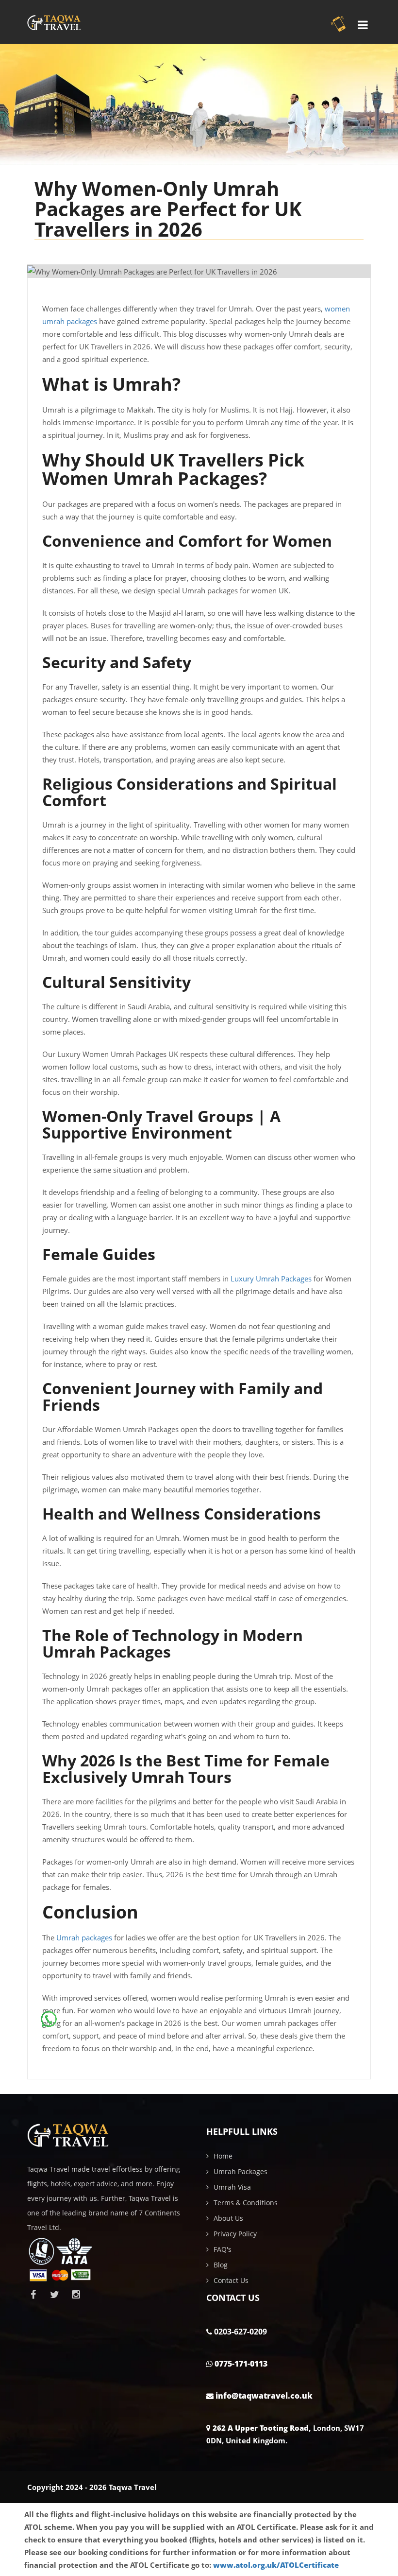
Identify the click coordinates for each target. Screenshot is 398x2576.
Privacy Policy (235, 2234)
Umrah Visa (232, 2187)
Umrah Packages (240, 2171)
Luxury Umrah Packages (271, 1279)
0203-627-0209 (240, 2332)
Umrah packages (84, 1937)
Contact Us (231, 2280)
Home (223, 2156)
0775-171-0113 (241, 2364)
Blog (221, 2265)
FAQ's (223, 2249)
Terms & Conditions (246, 2203)
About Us (228, 2218)
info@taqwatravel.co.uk (264, 2396)
